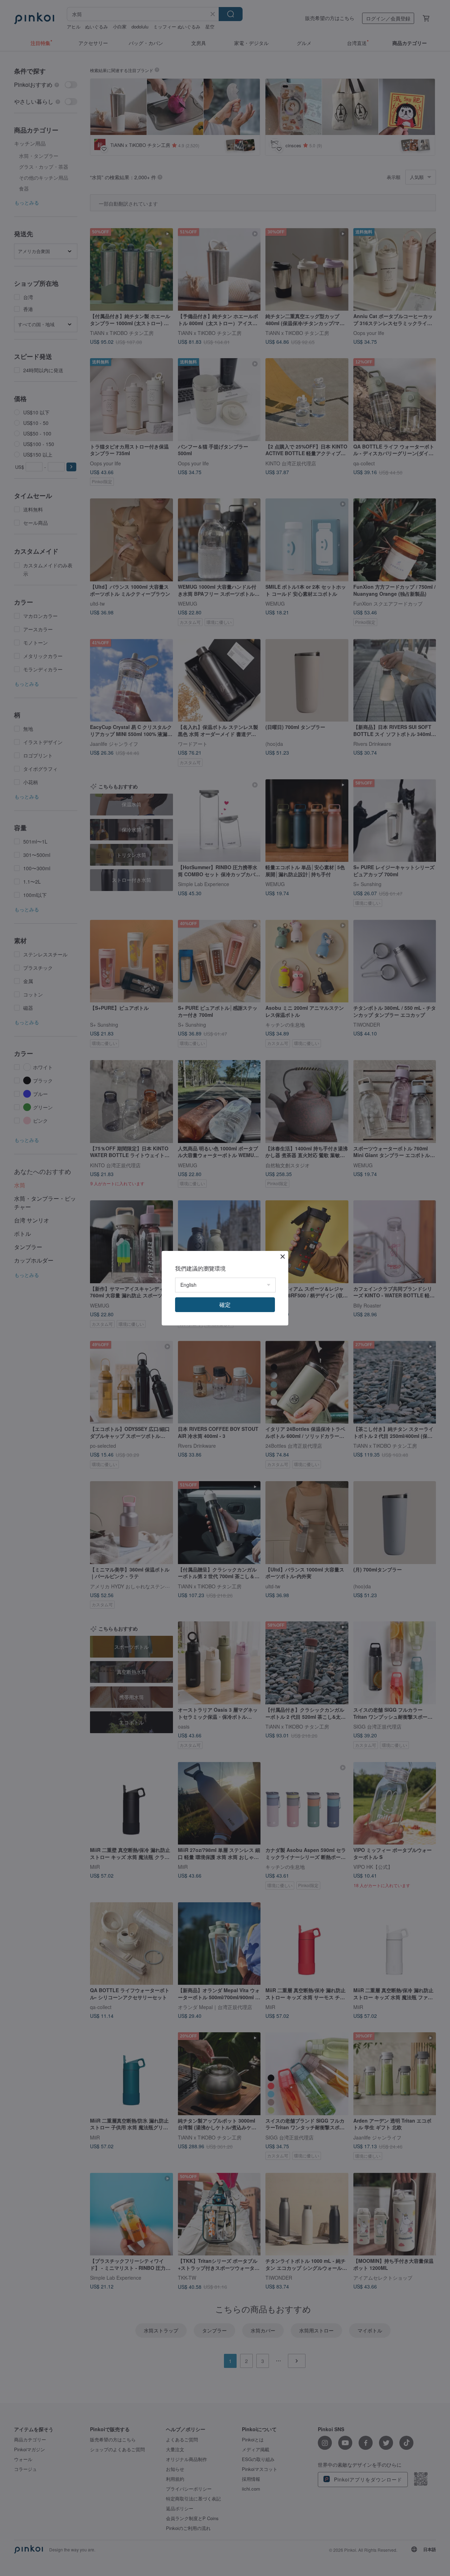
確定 (225, 1305)
